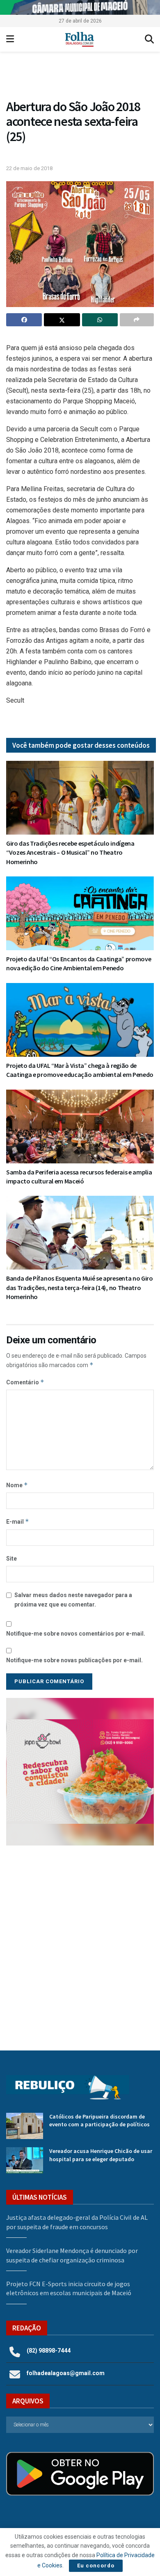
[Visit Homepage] (79, 39)
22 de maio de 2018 (29, 168)
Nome (17, 1485)
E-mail (18, 1521)
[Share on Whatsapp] (100, 320)
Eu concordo (96, 2566)
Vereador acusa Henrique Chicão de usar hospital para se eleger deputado (101, 2155)
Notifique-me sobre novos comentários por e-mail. (76, 1634)
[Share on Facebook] (24, 320)
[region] (80, 7)
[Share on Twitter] (62, 320)
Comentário (25, 1382)
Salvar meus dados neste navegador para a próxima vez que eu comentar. (73, 1600)
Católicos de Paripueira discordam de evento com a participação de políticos (99, 2121)
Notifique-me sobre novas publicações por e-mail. (74, 1660)
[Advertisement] (80, 1942)
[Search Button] (149, 39)
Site (11, 1559)
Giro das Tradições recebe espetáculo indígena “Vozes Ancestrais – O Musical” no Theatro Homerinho (70, 852)
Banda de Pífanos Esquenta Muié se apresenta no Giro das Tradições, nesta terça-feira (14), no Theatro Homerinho (80, 1287)
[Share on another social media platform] (137, 320)
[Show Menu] (10, 39)
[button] (80, 77)
